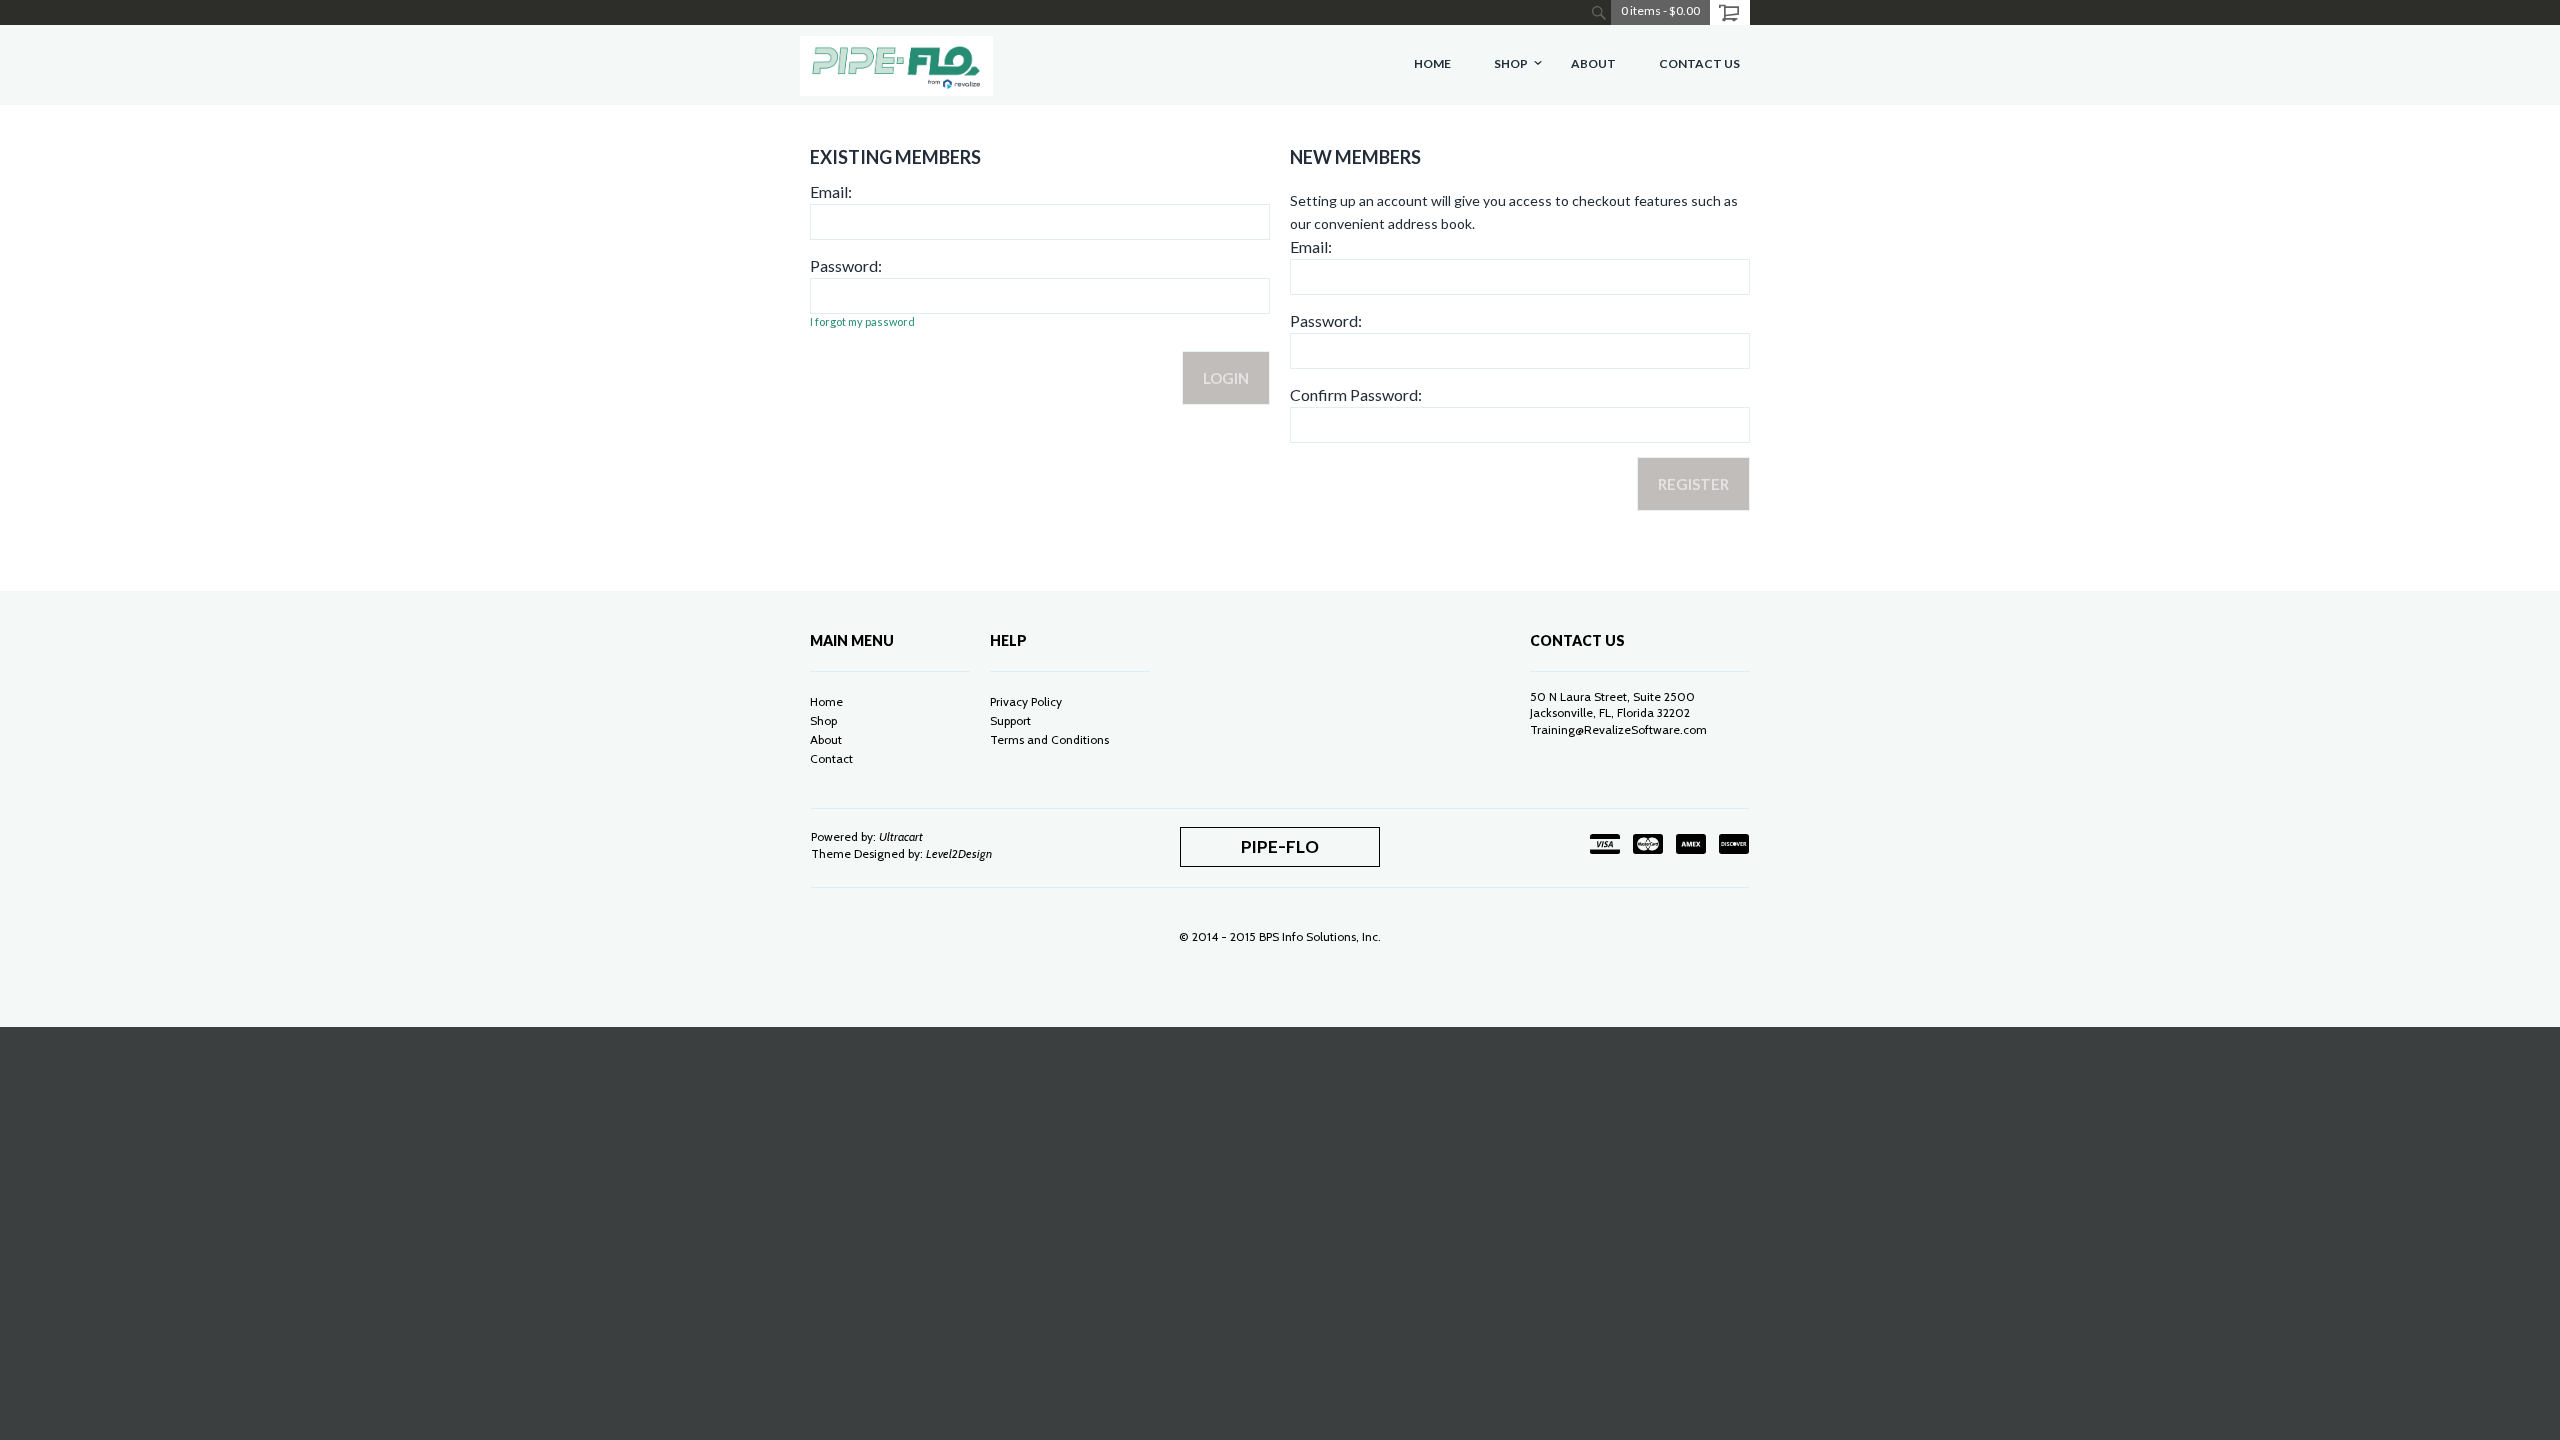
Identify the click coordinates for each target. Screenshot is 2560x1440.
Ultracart (901, 836)
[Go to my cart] (1730, 12)
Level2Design (959, 853)
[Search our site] (1598, 12)
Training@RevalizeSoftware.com (1618, 729)
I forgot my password (862, 321)
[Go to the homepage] (896, 65)
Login (1226, 378)
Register (1693, 484)
